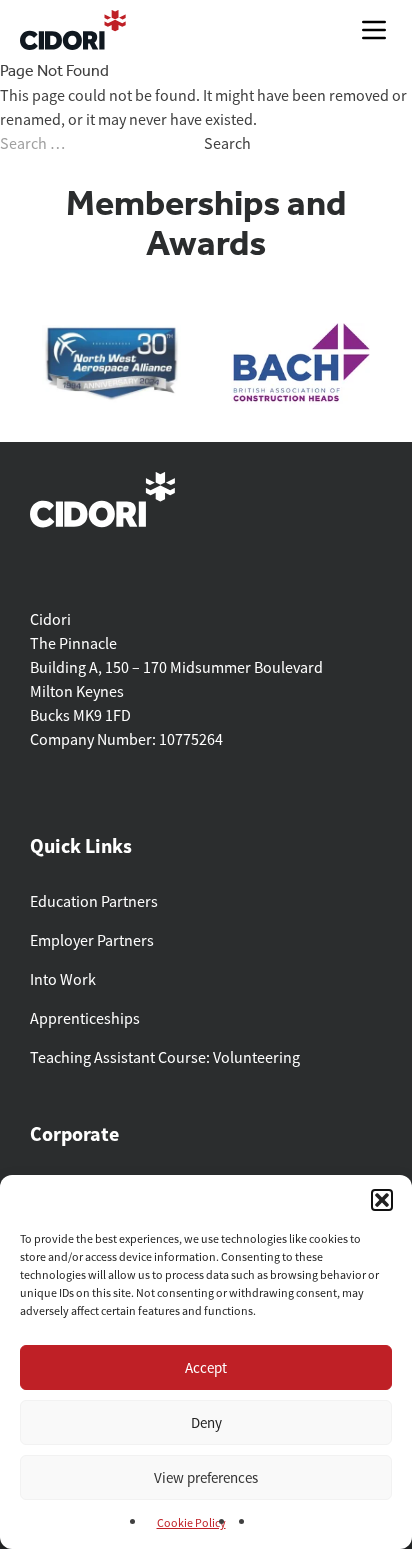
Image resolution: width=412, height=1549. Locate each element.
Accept (206, 1367)
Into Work (63, 980)
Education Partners (94, 902)
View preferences (206, 1477)
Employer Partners (92, 941)
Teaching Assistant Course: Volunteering (165, 1058)
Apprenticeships (85, 1019)
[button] (382, 1200)
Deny (206, 1422)
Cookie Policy (191, 1523)
